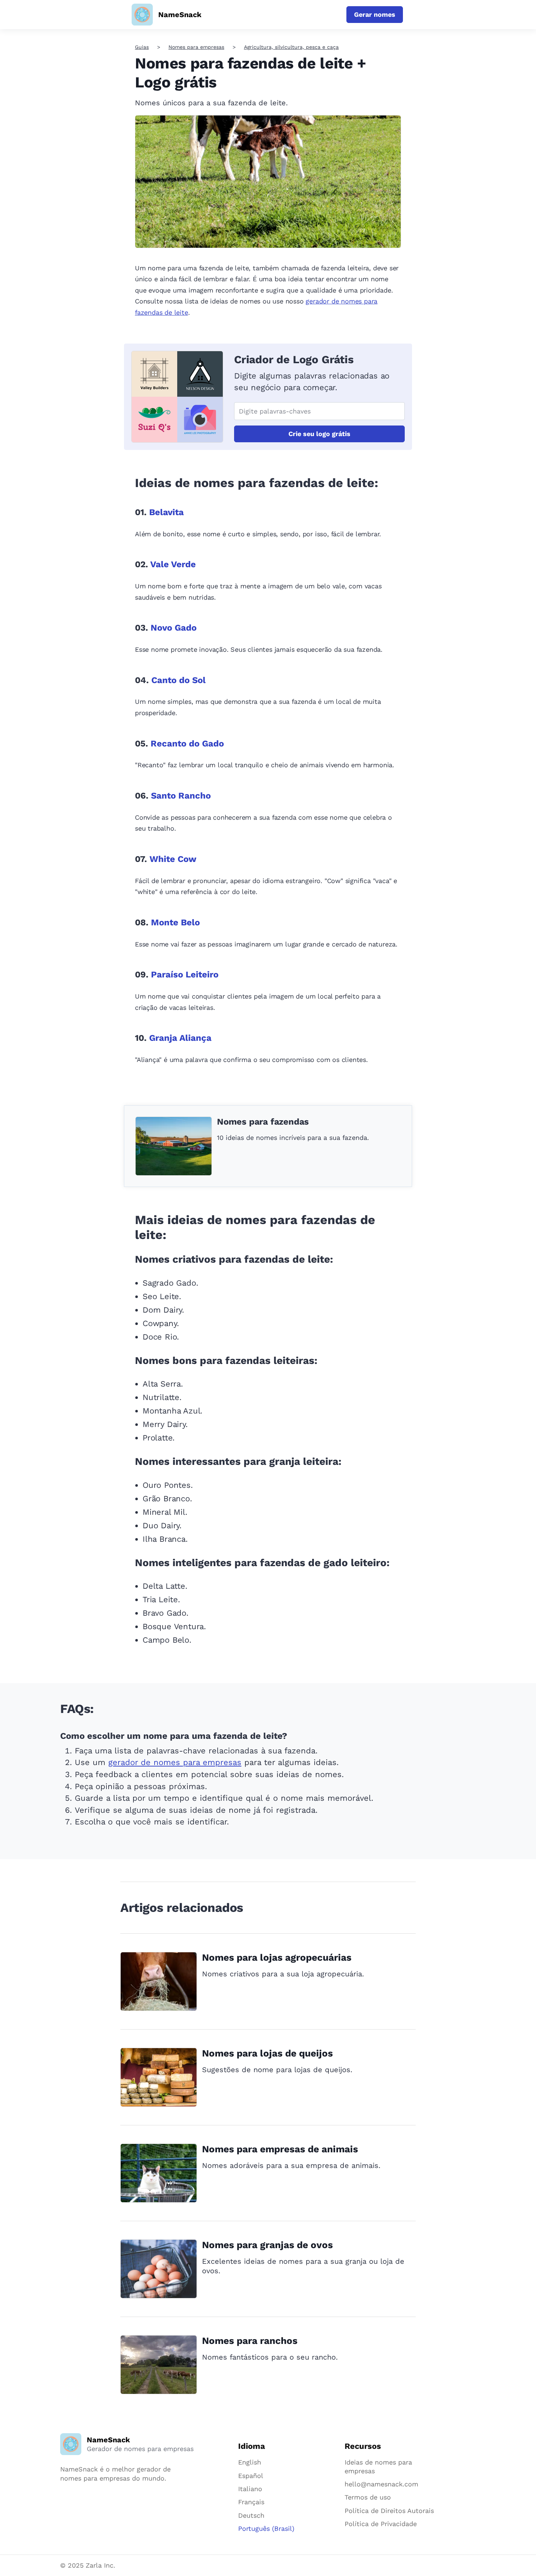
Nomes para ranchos (250, 2341)
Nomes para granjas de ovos (267, 2245)
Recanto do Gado (187, 744)
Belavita (166, 512)
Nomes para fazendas (263, 1122)
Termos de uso (368, 2497)
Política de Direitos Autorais (389, 2511)
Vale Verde (173, 564)
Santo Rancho (181, 796)
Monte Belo (175, 922)
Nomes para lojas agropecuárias (277, 1957)
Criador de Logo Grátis (294, 359)
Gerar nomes (375, 14)
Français (251, 2502)
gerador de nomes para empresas (175, 1762)
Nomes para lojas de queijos (267, 2053)
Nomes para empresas (196, 47)
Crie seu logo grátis (319, 434)
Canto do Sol (178, 680)
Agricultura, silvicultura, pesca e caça (291, 47)
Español (251, 2476)
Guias (142, 47)
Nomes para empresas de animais (280, 2149)
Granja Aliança (180, 1038)
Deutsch (251, 2515)
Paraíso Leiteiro (185, 975)
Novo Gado (174, 628)
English (250, 2462)
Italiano (250, 2489)
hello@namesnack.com (381, 2484)
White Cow (173, 859)
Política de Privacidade (381, 2524)
